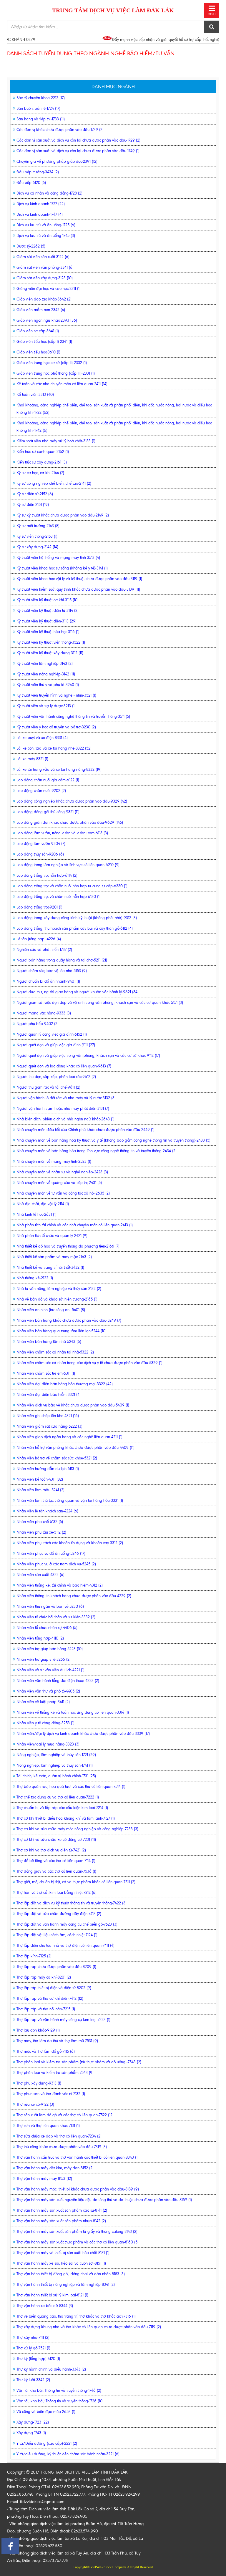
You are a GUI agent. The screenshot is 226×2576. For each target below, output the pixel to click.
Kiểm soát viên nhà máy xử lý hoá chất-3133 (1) (56, 441)
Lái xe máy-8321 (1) (32, 759)
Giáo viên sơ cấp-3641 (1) (38, 331)
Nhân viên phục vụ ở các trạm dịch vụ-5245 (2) (56, 1564)
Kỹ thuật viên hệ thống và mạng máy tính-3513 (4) (58, 558)
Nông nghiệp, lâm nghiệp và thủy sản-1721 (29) (56, 1755)
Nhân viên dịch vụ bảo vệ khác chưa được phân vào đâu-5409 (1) (73, 1405)
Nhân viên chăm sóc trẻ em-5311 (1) (46, 1373)
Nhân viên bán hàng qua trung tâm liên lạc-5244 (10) (62, 1331)
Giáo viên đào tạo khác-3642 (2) (44, 299)
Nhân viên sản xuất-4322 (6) (40, 1575)
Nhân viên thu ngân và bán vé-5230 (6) (50, 1606)
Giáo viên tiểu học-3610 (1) (38, 352)
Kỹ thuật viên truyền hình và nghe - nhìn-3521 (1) (56, 695)
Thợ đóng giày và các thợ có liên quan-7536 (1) (56, 1871)
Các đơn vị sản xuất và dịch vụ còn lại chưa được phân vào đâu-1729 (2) (78, 140)
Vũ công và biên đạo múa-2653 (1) (46, 2412)
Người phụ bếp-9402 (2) (38, 1024)
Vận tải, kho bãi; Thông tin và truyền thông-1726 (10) (60, 2401)
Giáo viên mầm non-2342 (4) (41, 310)
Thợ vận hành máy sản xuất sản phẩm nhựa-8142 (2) (61, 2221)
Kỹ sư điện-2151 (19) (33, 505)
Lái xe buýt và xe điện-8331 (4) (42, 738)
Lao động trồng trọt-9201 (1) (39, 907)
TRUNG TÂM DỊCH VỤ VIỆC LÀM (113, 10)
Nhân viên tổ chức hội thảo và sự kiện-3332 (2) (56, 1617)
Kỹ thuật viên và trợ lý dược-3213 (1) (46, 706)
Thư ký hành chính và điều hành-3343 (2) (51, 2369)
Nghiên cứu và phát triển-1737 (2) (44, 950)
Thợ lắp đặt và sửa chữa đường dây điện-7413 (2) (59, 1914)
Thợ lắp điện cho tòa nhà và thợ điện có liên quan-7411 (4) (65, 1945)
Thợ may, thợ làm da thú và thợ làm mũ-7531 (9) (57, 2041)
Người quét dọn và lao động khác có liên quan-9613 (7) (64, 1066)
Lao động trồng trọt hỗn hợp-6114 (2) (47, 875)
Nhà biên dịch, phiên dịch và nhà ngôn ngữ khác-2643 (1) (65, 1119)
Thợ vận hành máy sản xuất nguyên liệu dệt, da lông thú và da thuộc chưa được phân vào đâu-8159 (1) (104, 2200)
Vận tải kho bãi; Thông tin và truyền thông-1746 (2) (59, 2390)
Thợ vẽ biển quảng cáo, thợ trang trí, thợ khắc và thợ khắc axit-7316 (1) (76, 2316)
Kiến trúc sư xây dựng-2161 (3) (42, 462)
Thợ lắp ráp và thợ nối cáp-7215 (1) (46, 2009)
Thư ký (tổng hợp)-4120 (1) (38, 2359)
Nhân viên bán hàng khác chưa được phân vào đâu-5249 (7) (69, 1320)
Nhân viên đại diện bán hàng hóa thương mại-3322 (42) (65, 1384)
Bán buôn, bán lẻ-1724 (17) (38, 108)
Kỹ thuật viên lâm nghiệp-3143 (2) (45, 663)
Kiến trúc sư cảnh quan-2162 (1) (43, 452)
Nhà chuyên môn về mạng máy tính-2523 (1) (54, 1161)
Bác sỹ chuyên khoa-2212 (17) (41, 98)
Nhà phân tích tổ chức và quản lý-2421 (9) (52, 1236)
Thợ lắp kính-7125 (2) (34, 1956)
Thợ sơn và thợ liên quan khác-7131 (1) (48, 2126)
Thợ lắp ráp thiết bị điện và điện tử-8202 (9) (54, 1988)
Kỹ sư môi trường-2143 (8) (38, 526)
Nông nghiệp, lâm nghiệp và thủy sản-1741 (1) (55, 1765)
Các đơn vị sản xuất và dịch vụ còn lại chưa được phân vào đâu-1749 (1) (78, 151)
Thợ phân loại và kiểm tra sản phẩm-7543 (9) (55, 2073)
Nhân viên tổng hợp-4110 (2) (40, 1638)
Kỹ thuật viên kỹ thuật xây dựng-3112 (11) (50, 653)
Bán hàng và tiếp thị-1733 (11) (41, 119)
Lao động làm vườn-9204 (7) (41, 844)
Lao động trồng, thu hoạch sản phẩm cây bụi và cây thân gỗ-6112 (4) (75, 928)
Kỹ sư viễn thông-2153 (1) (37, 536)
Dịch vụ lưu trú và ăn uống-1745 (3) (46, 236)
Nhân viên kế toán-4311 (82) (40, 1479)
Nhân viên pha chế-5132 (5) (40, 1522)
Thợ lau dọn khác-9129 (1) (38, 2030)
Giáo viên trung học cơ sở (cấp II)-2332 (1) (52, 363)
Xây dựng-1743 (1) (31, 2433)
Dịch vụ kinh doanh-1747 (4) (40, 214)
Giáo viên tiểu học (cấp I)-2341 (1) (44, 342)
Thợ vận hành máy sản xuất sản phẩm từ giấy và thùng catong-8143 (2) (77, 2232)
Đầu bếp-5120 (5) (31, 183)
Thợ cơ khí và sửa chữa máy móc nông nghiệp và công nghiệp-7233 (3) (77, 1829)
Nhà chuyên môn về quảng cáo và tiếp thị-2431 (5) (59, 1183)
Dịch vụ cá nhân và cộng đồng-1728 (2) (49, 193)
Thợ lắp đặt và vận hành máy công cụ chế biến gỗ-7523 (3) (67, 1924)
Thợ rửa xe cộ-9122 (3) (35, 2104)
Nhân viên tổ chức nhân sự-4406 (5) (47, 1628)
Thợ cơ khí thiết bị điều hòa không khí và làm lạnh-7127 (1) (66, 1818)
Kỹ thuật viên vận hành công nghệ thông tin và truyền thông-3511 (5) (73, 716)
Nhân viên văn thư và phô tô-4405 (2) (48, 1691)
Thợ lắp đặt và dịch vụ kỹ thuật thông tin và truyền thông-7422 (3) (72, 1903)
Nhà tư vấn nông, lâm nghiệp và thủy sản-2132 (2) (59, 1289)
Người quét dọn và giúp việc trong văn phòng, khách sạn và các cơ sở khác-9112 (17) (88, 1056)
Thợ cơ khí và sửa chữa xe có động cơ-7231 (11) (56, 1840)
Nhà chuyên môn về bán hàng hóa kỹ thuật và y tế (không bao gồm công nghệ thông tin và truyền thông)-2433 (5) (113, 1140)
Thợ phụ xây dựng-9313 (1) (39, 2083)
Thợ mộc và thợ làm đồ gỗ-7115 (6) (46, 2051)
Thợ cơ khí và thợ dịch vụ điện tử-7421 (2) (51, 1850)
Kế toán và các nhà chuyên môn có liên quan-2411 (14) (62, 384)
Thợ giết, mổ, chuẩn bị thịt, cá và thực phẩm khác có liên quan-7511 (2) (76, 1882)
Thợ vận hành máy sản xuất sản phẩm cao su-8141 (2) (62, 2210)
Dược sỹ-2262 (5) (31, 246)
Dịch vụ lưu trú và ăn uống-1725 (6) (46, 225)
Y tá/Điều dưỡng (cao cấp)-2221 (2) (47, 2443)
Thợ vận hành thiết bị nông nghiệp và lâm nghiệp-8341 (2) (66, 2284)
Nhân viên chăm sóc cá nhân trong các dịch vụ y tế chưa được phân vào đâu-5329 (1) (89, 1363)
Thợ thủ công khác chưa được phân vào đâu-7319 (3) (62, 2147)
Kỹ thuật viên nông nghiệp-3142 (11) (46, 674)
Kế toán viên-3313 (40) (35, 395)
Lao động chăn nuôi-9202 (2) (41, 791)
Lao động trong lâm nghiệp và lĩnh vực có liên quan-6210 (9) (68, 865)
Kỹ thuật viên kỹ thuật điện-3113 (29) (46, 621)
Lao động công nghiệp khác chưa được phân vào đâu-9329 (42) (72, 801)
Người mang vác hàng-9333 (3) (44, 1013)
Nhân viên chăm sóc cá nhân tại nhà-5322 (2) (55, 1352)
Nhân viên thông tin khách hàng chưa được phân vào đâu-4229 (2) (74, 1596)
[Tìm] (212, 27)
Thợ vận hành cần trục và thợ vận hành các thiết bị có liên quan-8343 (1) (78, 2157)
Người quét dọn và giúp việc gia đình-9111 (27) (56, 1045)
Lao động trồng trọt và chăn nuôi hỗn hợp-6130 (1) (59, 897)
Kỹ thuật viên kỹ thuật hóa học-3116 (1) (48, 632)
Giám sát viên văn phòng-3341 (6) (45, 267)
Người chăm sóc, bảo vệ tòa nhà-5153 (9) (52, 971)
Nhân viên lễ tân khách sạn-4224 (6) (47, 1511)
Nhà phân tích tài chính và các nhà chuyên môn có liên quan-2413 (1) (75, 1225)
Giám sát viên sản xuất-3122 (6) (43, 257)
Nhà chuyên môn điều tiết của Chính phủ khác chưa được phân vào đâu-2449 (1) (85, 1130)
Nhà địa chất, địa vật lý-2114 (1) (43, 1204)
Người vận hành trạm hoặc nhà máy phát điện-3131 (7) (63, 1108)
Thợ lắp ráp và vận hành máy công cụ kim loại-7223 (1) (63, 2020)
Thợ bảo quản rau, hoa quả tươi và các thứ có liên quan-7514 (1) (71, 1787)
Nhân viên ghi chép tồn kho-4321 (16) (48, 1416)
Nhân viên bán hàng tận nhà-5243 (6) (49, 1342)
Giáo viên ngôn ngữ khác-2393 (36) (47, 320)
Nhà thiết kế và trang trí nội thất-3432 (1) (50, 1267)
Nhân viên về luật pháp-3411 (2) (43, 1702)
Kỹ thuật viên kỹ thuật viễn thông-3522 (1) (51, 642)
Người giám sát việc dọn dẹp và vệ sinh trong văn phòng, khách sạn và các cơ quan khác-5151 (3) (100, 1003)
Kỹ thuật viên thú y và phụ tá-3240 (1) (48, 685)
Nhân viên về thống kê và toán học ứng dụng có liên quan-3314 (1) (73, 1712)
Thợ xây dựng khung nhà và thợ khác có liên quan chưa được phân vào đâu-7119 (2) (89, 2327)
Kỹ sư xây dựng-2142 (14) (37, 547)
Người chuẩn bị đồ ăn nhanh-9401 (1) (48, 981)
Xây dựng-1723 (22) (33, 2422)
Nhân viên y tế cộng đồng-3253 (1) (45, 1723)
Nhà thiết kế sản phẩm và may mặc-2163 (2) (54, 1257)
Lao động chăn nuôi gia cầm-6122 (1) (48, 780)
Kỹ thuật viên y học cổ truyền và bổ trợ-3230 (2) (56, 727)
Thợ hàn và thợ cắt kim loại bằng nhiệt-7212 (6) (56, 1892)
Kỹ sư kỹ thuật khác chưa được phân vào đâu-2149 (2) (63, 515)
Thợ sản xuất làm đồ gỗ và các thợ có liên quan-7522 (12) (65, 2115)
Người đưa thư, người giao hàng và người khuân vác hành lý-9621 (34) (78, 992)
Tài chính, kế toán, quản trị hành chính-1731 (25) (56, 1776)
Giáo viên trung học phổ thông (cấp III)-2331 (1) (56, 373)
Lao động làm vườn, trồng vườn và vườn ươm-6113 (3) (62, 833)
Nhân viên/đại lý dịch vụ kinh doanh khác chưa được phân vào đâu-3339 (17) (83, 1734)
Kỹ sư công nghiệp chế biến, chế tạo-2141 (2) (54, 483)
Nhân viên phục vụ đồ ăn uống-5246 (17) (51, 1553)
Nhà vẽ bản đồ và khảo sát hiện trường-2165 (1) (57, 1299)
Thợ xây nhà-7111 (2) (33, 2337)
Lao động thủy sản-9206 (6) (40, 854)
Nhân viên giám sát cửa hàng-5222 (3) (49, 1426)
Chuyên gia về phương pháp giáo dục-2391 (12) (57, 161)
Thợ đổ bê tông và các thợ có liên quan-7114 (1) (56, 1861)
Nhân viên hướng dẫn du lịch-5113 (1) (48, 1469)
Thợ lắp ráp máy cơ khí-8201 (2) (44, 1977)
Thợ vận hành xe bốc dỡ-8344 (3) (45, 2306)
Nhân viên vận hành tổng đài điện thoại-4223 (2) (58, 1681)
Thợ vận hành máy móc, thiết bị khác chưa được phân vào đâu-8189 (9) (78, 2189)
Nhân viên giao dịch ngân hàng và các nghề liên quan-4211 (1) (69, 1437)
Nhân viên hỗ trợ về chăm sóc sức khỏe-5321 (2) (57, 1458)
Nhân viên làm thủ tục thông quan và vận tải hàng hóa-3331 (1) (70, 1500)
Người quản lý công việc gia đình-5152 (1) (52, 1034)
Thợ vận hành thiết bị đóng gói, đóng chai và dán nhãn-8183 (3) (71, 2274)
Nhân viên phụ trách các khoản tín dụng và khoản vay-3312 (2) (70, 1543)
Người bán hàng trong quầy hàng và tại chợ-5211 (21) (62, 960)
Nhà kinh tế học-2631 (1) (36, 1214)
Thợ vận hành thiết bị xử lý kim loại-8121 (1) (52, 2295)
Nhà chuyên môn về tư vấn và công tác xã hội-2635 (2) (63, 1193)
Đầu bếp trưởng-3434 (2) (38, 172)
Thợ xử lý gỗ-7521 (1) (33, 2348)
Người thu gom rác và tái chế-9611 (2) (48, 1087)
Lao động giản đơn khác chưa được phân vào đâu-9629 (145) (70, 822)
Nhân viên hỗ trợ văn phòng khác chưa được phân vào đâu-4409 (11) (75, 1448)
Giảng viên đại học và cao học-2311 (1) (49, 289)
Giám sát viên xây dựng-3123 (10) (45, 278)
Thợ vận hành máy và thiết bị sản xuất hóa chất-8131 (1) (63, 2253)
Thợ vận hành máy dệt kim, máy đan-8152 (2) (55, 2168)
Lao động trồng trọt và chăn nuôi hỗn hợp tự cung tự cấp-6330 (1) (72, 886)
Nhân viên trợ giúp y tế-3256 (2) (44, 1659)
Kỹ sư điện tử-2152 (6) (35, 494)
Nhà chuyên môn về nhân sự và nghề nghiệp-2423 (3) (62, 1172)
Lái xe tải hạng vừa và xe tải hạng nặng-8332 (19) (59, 769)
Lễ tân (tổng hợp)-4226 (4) (39, 939)
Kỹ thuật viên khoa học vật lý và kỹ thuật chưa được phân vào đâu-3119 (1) (79, 579)
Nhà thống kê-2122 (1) (35, 1278)
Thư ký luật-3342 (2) (33, 2380)
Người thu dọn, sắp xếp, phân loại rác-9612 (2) (56, 1077)
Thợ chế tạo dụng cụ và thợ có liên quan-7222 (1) (58, 1797)
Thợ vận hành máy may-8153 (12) (44, 2179)
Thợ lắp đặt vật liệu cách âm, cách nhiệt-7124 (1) (57, 1935)
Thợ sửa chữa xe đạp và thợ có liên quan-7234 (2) (59, 2136)
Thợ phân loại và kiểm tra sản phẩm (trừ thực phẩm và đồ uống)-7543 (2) (79, 2062)
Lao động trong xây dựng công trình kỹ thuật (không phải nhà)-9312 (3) (77, 918)
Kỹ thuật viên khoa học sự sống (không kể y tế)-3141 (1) (62, 568)
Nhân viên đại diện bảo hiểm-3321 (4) (49, 1395)
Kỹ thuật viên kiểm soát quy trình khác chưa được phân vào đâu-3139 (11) (78, 589)
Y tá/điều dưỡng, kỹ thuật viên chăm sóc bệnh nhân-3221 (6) (68, 2454)
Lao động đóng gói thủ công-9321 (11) (48, 812)
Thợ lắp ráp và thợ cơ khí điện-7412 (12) (50, 1998)
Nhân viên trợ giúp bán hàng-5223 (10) (50, 1649)
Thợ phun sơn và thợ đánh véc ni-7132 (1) (51, 2094)
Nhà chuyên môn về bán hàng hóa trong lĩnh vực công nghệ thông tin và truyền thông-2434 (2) (97, 1151)
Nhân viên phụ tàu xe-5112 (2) (41, 1532)
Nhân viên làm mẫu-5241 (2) (40, 1490)
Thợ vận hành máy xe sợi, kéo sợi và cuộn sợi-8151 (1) (61, 2263)
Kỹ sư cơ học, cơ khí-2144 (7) (40, 473)
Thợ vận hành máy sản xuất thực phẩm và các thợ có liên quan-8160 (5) (78, 2242)
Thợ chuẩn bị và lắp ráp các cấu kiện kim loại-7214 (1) (62, 1808)
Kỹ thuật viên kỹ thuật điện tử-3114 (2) (48, 611)
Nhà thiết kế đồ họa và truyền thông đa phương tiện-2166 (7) (68, 1246)
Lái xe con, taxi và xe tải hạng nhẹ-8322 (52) (54, 748)
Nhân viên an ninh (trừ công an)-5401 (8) (51, 1310)
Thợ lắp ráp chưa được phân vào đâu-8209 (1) (56, 1967)
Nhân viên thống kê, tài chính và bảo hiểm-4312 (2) (60, 1585)
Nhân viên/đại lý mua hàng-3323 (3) (48, 1744)
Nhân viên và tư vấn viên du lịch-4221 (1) (50, 1670)
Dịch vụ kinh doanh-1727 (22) (41, 204)
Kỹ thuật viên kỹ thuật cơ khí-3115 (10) (48, 600)
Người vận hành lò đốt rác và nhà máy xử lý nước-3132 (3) (66, 1098)
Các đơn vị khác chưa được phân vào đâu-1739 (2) (60, 130)
